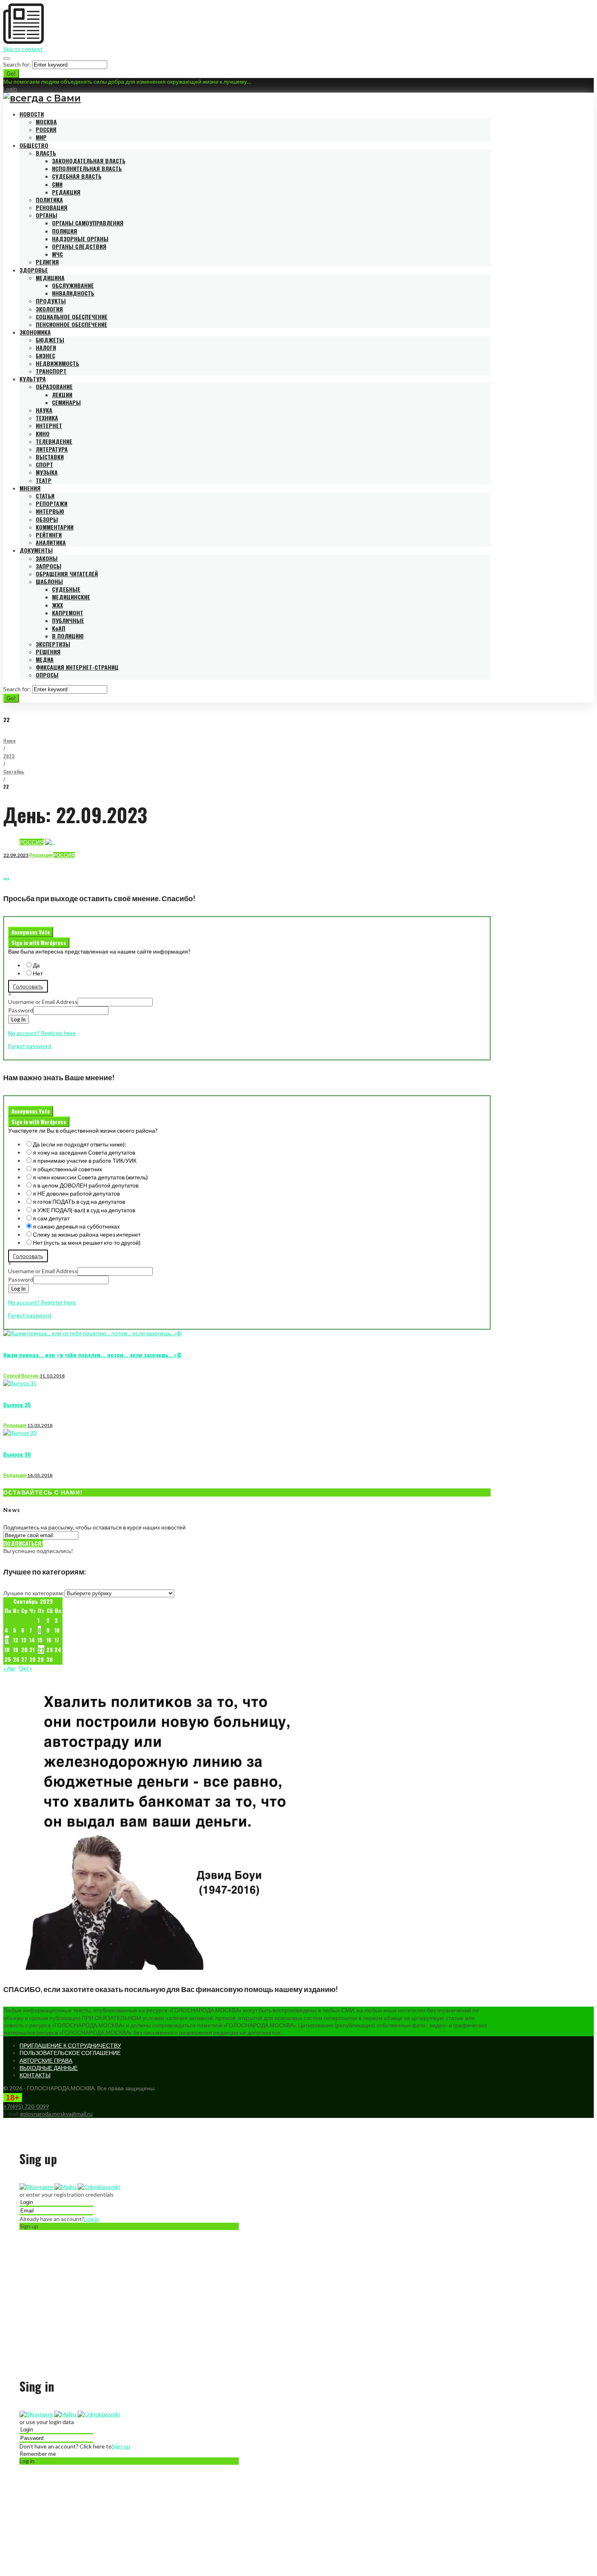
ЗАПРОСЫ (49, 566)
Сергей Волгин (21, 1376)
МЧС (57, 254)
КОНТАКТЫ (35, 2075)
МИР (41, 137)
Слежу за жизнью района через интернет (87, 1234)
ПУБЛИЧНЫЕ (68, 620)
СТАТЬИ (45, 496)
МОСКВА (46, 122)
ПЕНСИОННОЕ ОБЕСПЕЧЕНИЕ (71, 324)
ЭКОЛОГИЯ (49, 309)
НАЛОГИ (46, 347)
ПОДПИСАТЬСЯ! (23, 1543)
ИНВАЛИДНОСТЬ (73, 293)
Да (36, 965)
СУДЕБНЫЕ (66, 589)
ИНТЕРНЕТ (49, 425)
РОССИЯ (46, 129)
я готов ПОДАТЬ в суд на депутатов (79, 1201)
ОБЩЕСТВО (34, 145)
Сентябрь (14, 771)
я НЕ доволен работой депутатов (76, 1193)
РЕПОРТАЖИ (52, 503)
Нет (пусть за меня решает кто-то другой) (87, 1243)
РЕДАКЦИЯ (66, 192)
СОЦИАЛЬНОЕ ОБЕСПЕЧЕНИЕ (72, 317)
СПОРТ (44, 464)
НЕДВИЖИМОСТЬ (57, 363)
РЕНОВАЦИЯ (52, 207)
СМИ (57, 184)
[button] (37, 2187)
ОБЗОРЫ (47, 519)
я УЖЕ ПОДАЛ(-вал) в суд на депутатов (84, 1210)
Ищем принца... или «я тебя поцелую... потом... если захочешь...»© (93, 1355)
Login (10, 89)
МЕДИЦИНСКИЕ (71, 597)
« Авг (9, 1668)
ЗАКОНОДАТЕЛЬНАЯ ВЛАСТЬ (89, 161)
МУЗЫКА (47, 472)
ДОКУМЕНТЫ (36, 550)
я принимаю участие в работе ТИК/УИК (85, 1160)
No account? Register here (42, 1033)
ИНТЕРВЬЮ (50, 511)
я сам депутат (51, 1218)
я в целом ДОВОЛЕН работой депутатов (86, 1185)
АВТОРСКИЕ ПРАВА (46, 2060)
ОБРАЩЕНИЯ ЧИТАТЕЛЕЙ (67, 574)
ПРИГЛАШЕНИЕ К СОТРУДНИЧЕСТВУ (70, 2045)
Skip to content (23, 49)
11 (7, 1640)
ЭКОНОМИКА (35, 332)
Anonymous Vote (31, 932)
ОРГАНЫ (47, 215)
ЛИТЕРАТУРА (52, 449)
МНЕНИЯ (30, 488)
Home (9, 741)
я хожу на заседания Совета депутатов (84, 1152)
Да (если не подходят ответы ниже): (80, 1144)
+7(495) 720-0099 (26, 2106)
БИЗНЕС (45, 356)
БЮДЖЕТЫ (50, 340)
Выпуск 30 (17, 1454)
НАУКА (44, 410)
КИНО (43, 434)
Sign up (121, 2446)
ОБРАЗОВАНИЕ (54, 386)
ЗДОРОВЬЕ (34, 270)
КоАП (59, 628)
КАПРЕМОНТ (68, 613)
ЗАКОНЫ (47, 558)
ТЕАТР (44, 480)
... (6, 876)
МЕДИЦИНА (50, 278)
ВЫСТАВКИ (50, 457)
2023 (9, 756)
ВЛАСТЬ (46, 153)
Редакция (41, 855)
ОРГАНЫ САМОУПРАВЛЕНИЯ (88, 223)
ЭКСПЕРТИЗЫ (53, 644)
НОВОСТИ (32, 114)
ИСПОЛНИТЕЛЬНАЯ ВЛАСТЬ (87, 168)
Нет (38, 973)
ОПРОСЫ (47, 675)
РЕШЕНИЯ (48, 652)
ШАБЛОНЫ (49, 581)
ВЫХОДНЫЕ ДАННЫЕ (49, 2068)
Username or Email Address (43, 1002)
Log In (18, 1019)
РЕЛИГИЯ (47, 262)
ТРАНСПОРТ (51, 371)
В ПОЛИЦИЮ (68, 636)
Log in (92, 2219)
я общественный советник (67, 1169)
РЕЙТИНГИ (49, 535)
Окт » (26, 1668)
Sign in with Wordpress (39, 943)
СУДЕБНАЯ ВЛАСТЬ (77, 176)
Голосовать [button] (28, 986)
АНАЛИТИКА (51, 542)
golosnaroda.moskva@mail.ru (56, 2114)
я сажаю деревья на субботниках (76, 1226)
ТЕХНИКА (47, 418)
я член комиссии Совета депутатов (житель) (90, 1177)
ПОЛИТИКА (49, 200)
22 (41, 1649)
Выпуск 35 (17, 1405)
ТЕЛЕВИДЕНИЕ (54, 441)
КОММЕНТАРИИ (55, 527)
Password (21, 1010)
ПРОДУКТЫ (51, 301)
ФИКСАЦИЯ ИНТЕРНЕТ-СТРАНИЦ (77, 667)
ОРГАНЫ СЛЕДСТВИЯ (79, 246)
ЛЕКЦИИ (62, 395)
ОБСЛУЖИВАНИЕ (73, 285)
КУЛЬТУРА (33, 379)
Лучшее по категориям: (34, 1593)
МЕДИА (45, 659)
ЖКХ (57, 605)
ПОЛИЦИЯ (65, 231)
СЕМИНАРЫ (66, 402)
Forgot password (30, 1046)
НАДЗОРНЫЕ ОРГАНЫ (80, 239)
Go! (11, 74)
